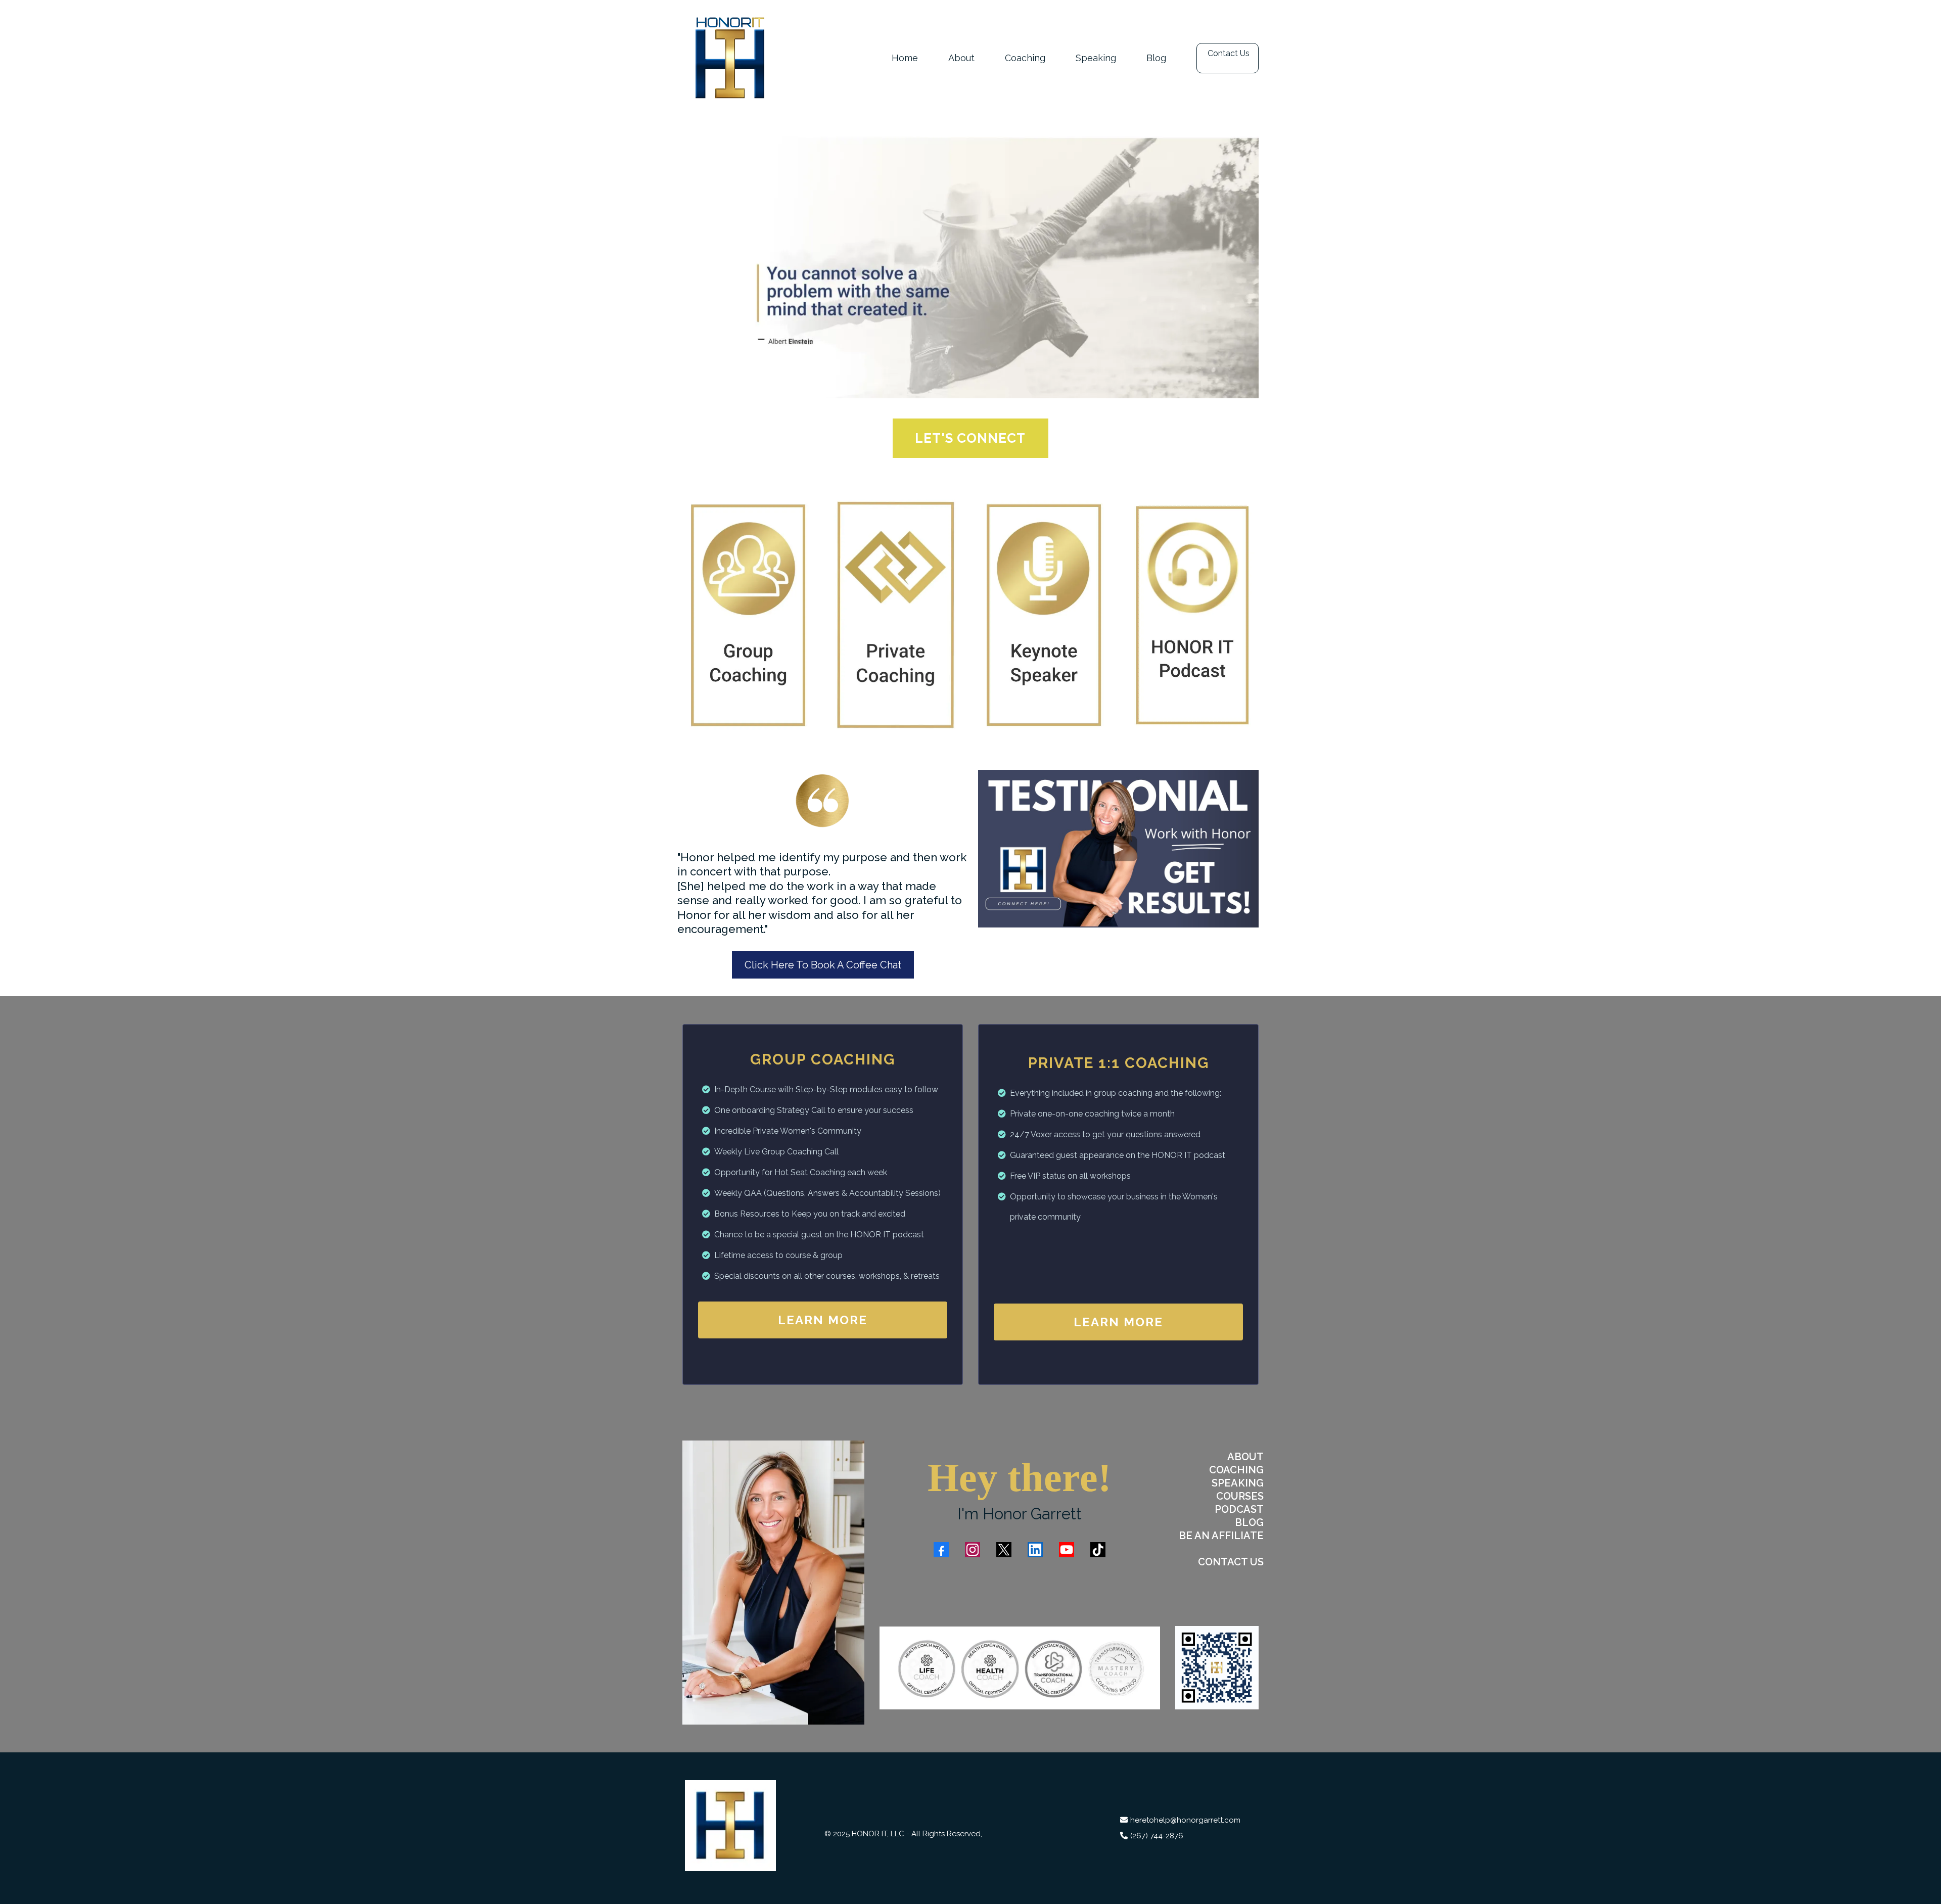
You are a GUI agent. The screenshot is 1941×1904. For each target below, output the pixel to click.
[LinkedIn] (1035, 1550)
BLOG (1249, 1522)
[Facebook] (941, 1550)
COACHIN (1233, 1470)
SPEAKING (1238, 1483)
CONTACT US (1231, 1562)
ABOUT (1245, 1457)
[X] (1004, 1550)
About (961, 58)
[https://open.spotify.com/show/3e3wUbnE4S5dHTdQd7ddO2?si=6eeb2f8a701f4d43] (1193, 615)
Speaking (1096, 58)
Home (905, 58)
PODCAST (1239, 1509)
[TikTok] (1098, 1550)
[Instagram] (973, 1550)
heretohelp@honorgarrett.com (1185, 1820)
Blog (1156, 58)
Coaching (1025, 58)
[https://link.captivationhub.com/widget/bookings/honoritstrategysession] (749, 615)
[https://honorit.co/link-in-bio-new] (1217, 1668)
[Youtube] (1067, 1550)
